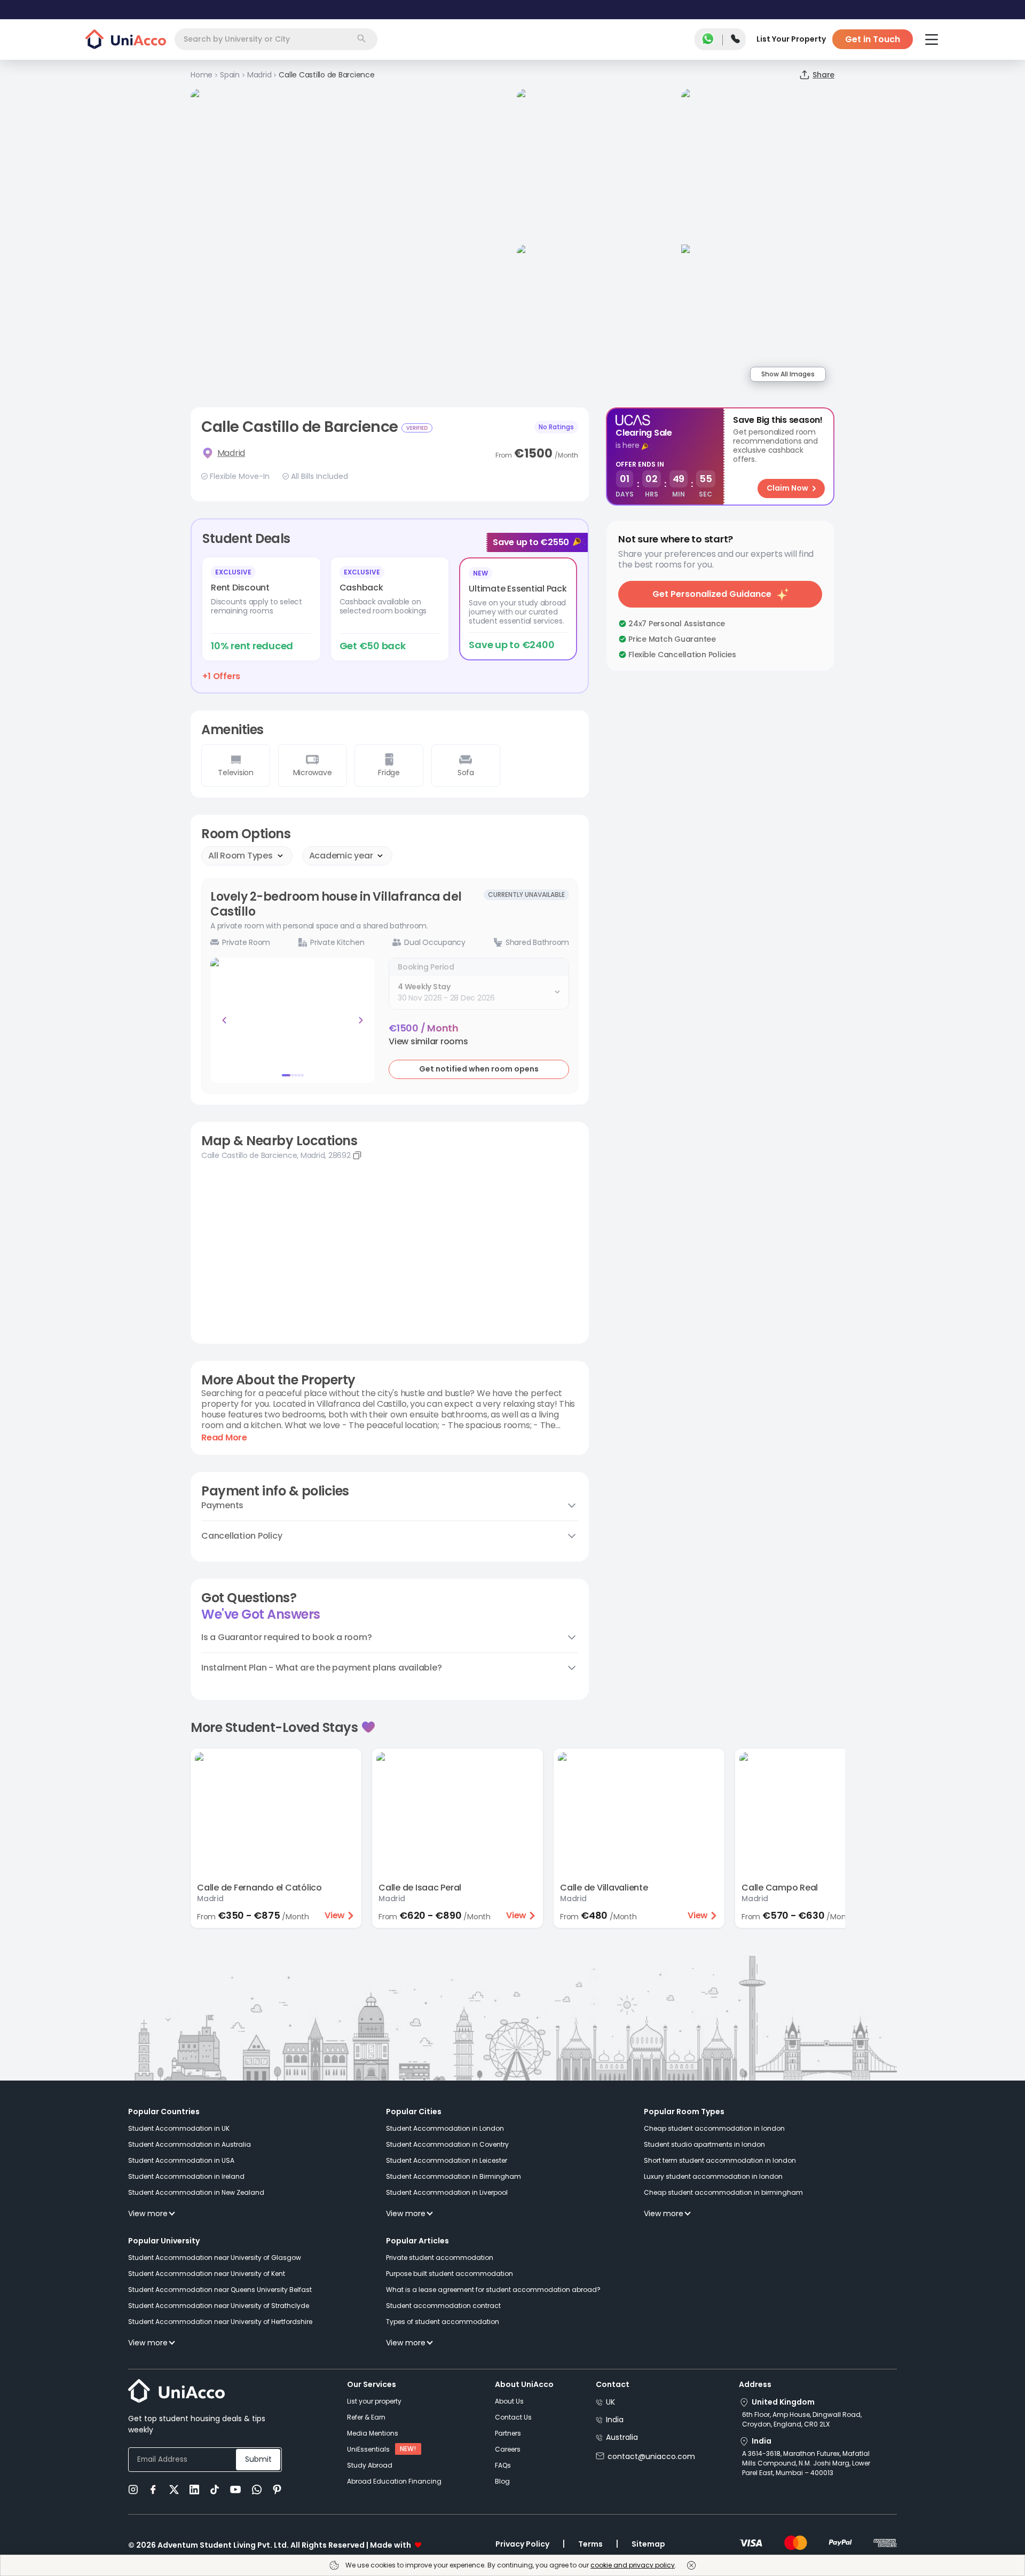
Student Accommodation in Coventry (447, 2144)
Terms (590, 2544)
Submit (258, 2459)
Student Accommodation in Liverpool (447, 2192)
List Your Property (791, 39)
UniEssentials (368, 2449)
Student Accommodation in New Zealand (196, 2192)
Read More (224, 1438)
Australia (622, 2437)
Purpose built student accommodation (450, 2274)
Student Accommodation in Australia (190, 2144)
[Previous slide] (224, 1020)
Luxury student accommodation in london (713, 2176)
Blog (502, 2481)
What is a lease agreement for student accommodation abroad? (493, 2290)
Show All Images (788, 374)
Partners (508, 2433)
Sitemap (648, 2544)
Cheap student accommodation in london (714, 2128)
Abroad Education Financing (394, 2481)
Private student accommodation (440, 2258)
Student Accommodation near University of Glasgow (215, 2258)
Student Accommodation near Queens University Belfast (220, 2290)
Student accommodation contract (443, 2306)
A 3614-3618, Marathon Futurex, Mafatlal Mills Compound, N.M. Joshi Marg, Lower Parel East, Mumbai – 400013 (806, 2463)
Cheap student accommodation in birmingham (723, 2192)
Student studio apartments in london (704, 2144)
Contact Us (513, 2417)
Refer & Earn (366, 2417)
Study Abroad (370, 2465)
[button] (428, 1042)
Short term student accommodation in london (720, 2160)
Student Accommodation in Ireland (186, 2176)
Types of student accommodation (443, 2322)
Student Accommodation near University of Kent (207, 2274)
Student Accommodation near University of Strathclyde (219, 2306)
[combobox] (276, 39)
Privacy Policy (522, 2544)
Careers (508, 2449)
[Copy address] (357, 1155)
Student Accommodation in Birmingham (454, 2176)
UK (610, 2402)
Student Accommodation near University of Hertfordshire (220, 2322)
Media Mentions (373, 2433)
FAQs (503, 2465)
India (615, 2420)
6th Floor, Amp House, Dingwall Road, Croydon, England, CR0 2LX (802, 2419)
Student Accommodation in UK (179, 2128)
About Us (509, 2401)
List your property (374, 2401)
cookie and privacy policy (633, 2565)
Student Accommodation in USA (181, 2160)
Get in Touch (873, 39)
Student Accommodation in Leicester (447, 2160)
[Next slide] (361, 1020)
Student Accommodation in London (445, 2128)
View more (148, 2213)
